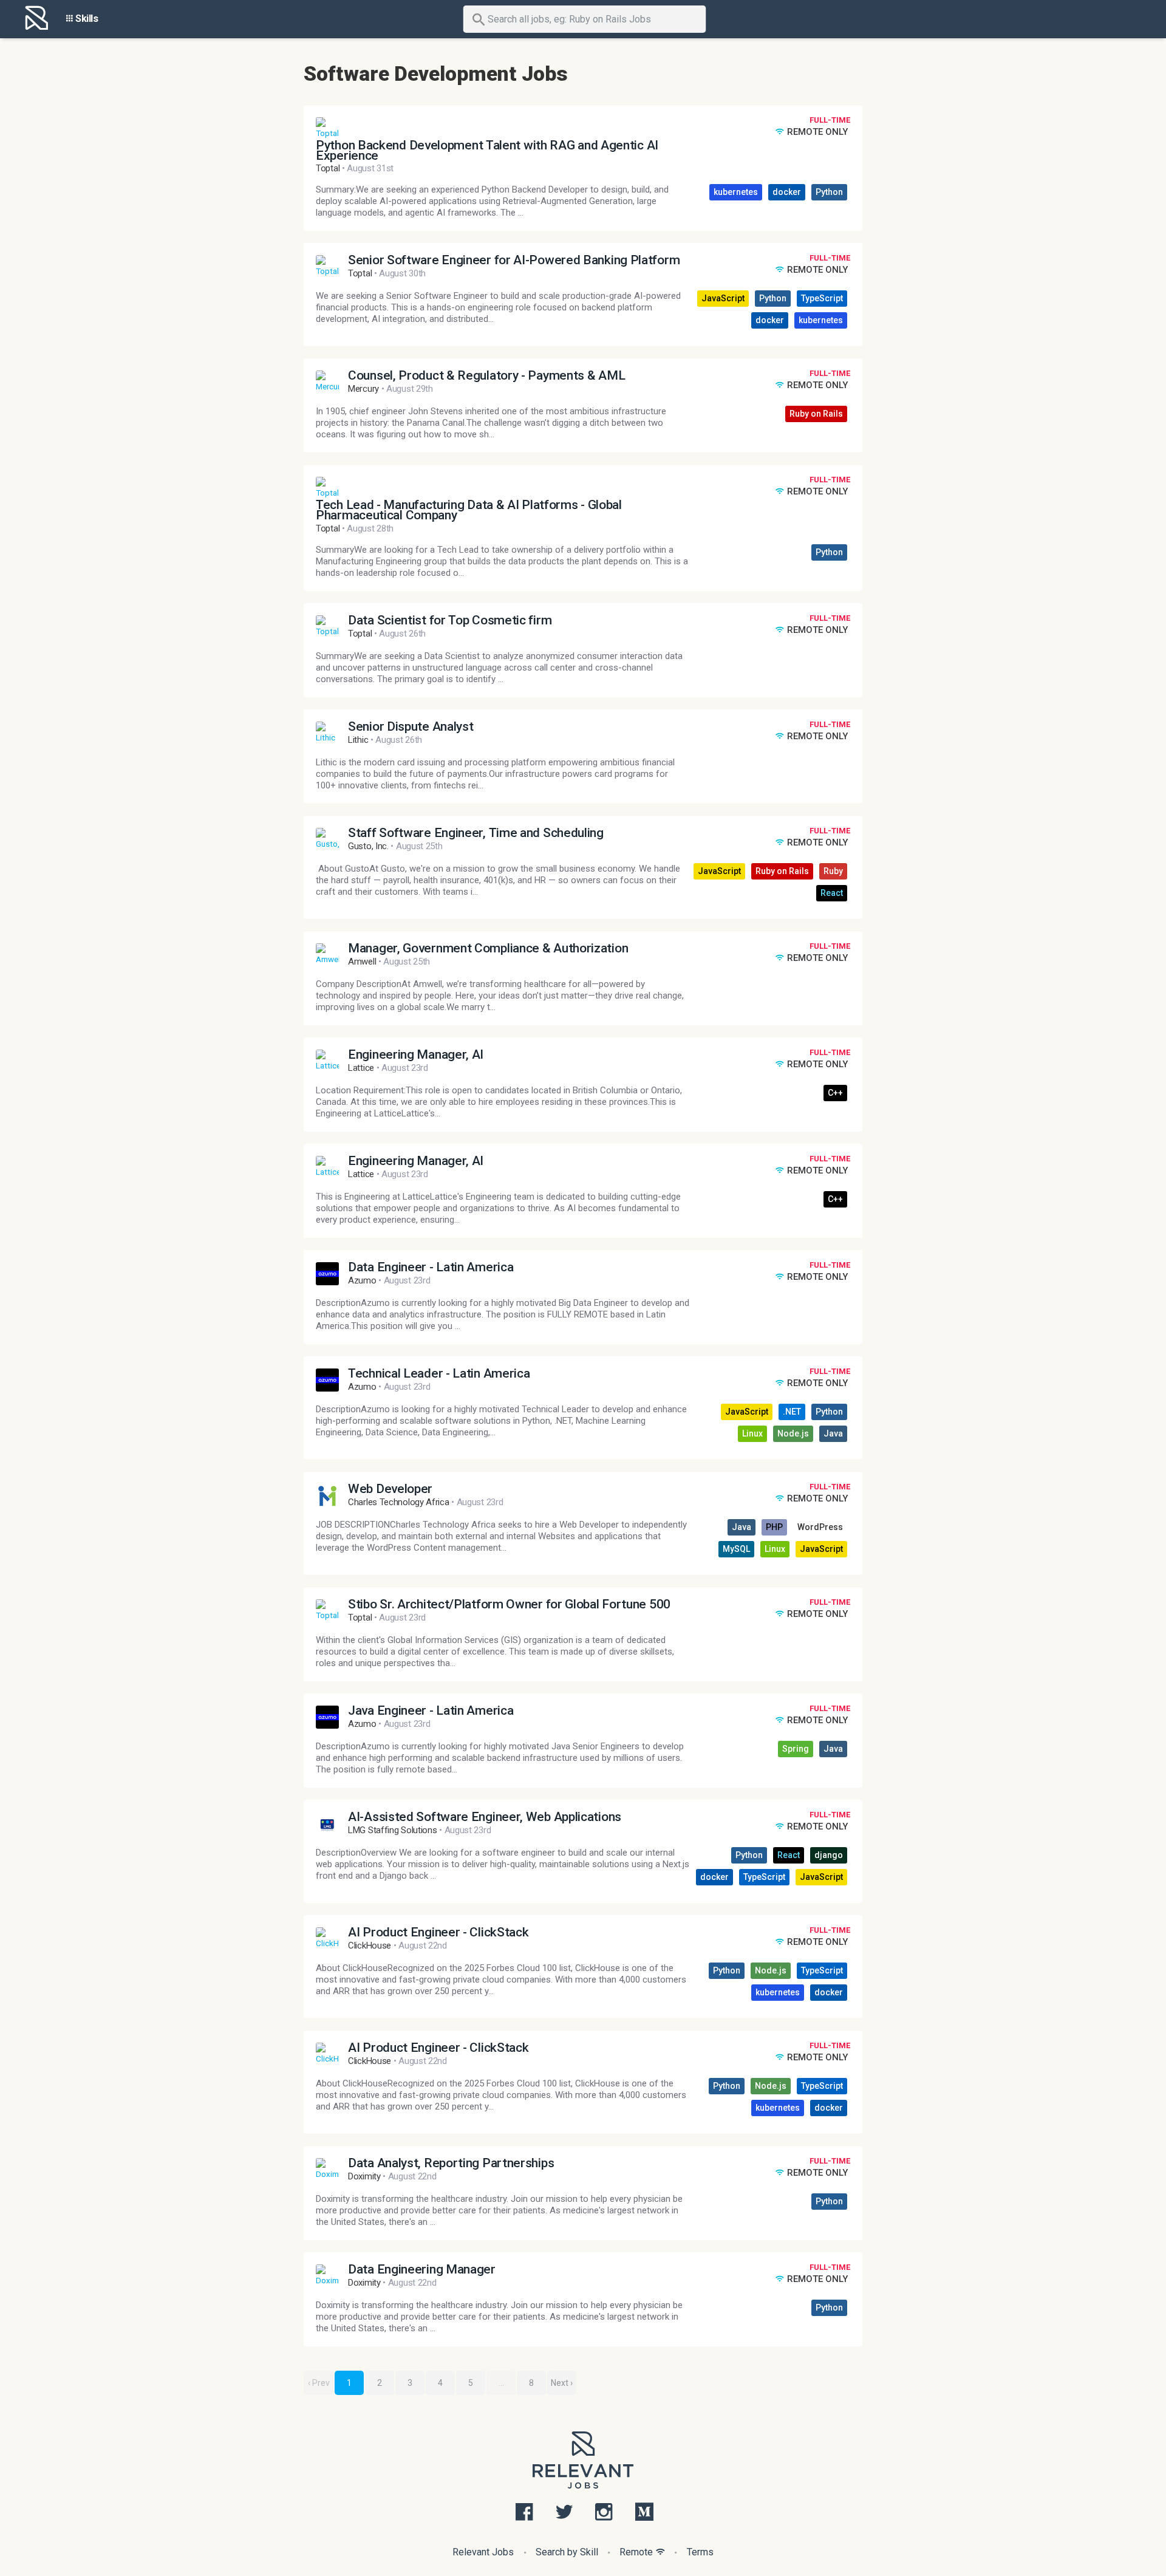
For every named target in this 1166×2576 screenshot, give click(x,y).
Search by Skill (567, 2552)
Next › (562, 2383)
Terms (700, 2552)
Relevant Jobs (483, 2552)
